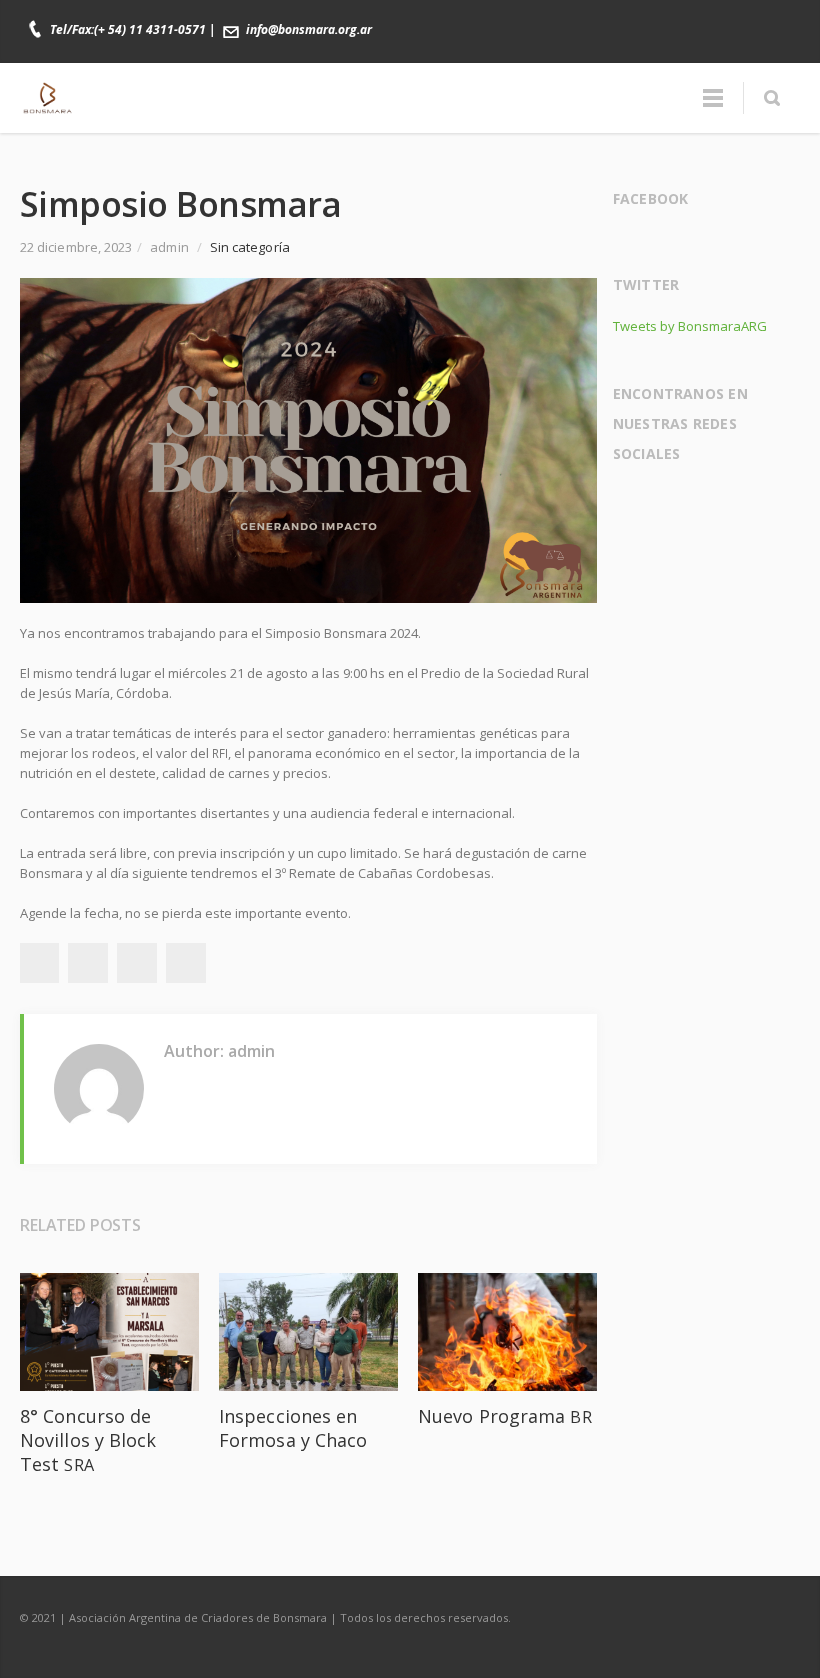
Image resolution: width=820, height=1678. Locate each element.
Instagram (738, 20)
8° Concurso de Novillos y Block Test (88, 1440)
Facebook (654, 20)
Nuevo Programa (505, 1416)
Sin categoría (250, 247)
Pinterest (186, 963)
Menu (713, 98)
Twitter (696, 20)
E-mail (780, 20)
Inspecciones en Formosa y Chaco (293, 1428)
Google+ (137, 963)
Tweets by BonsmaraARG (690, 326)
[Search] (771, 98)
